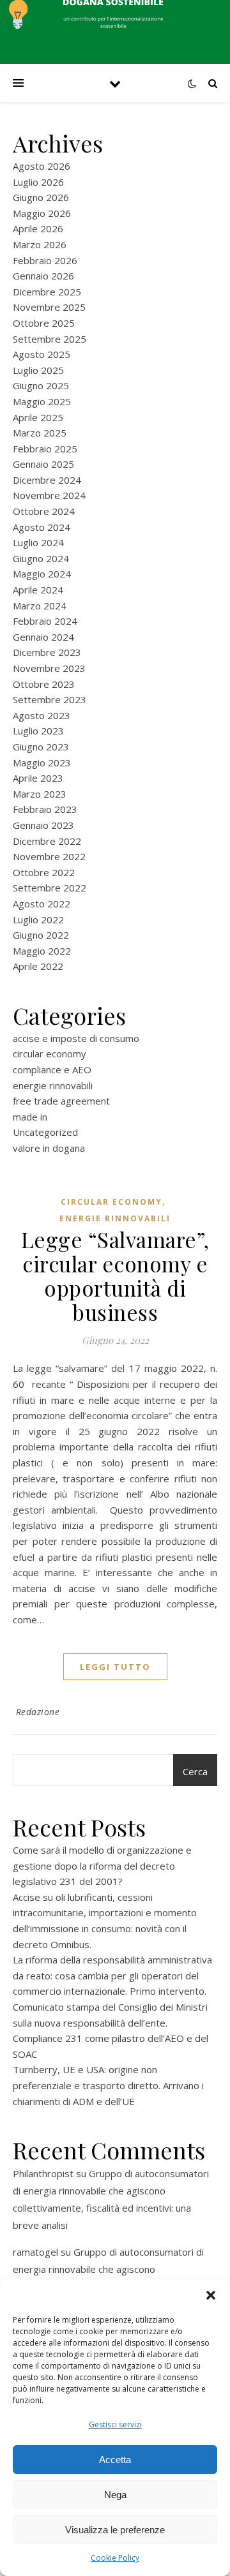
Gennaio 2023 (43, 825)
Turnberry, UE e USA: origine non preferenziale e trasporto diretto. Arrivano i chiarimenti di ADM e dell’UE (108, 2085)
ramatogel (35, 2252)
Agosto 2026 (42, 166)
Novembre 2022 (49, 856)
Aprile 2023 (38, 778)
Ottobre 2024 (44, 511)
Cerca (195, 1771)
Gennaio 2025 (43, 464)
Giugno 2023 (41, 747)
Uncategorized (45, 1132)
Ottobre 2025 (44, 323)
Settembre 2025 (50, 339)
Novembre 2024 (49, 495)
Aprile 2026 (38, 228)
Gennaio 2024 (43, 637)
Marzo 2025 (40, 433)
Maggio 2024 (42, 574)
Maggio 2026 (42, 213)
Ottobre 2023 (44, 684)
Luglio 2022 (38, 919)
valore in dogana (49, 1148)
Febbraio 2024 (45, 621)
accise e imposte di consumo (76, 1038)
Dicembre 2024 (47, 480)
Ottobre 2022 (44, 872)
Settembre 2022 (50, 888)
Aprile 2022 (38, 966)
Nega (115, 2495)
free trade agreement (61, 1101)
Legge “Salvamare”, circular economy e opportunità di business (115, 1276)
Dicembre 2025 (47, 292)
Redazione (38, 1712)
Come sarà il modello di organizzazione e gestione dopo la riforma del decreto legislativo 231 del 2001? (102, 1865)
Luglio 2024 (38, 542)
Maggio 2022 (42, 951)
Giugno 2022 (41, 935)
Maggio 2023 (42, 763)
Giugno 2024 (41, 558)
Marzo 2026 (40, 244)
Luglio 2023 (38, 731)
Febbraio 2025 (45, 449)
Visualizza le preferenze (115, 2530)
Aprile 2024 (38, 590)
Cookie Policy (115, 2558)
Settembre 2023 (50, 699)
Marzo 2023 (40, 794)
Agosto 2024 (42, 527)
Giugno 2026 (41, 197)
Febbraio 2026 (45, 260)
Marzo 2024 (40, 606)
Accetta (115, 2460)
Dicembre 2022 (47, 841)
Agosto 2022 (42, 904)
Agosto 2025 (42, 354)
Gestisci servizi (115, 2424)
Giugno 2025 (41, 385)
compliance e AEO (52, 1069)
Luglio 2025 (38, 370)
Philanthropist (43, 2173)
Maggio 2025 (42, 401)
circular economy (50, 1053)
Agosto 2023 (42, 715)
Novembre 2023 (49, 668)
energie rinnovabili (53, 1085)
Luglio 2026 (38, 182)
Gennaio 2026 (43, 276)
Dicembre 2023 (47, 652)
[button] (211, 2295)
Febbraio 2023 (45, 809)
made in (30, 1117)
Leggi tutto (115, 1667)
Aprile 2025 (38, 417)
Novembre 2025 (49, 307)
